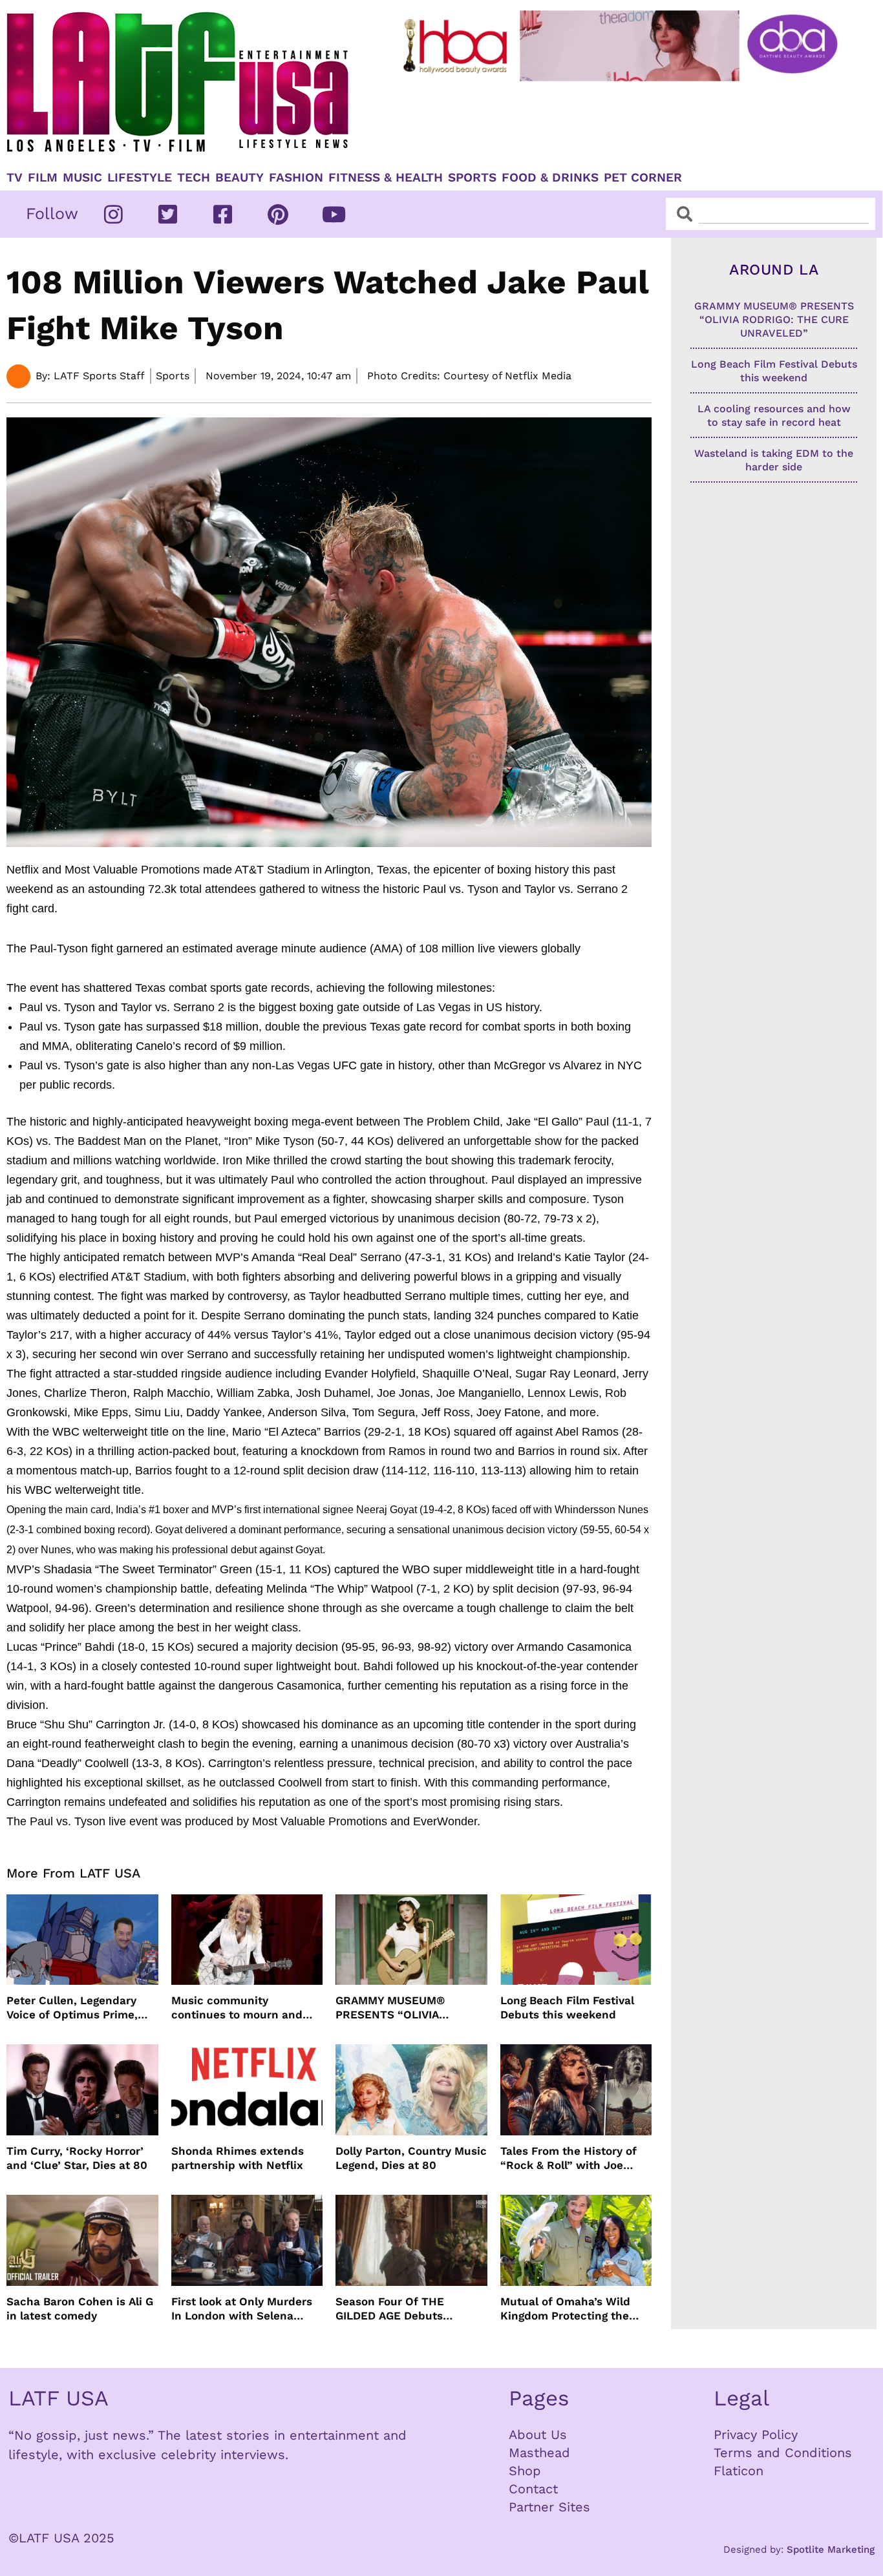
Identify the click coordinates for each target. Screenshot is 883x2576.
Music (82, 178)
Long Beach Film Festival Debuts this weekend (567, 2007)
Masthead (539, 2453)
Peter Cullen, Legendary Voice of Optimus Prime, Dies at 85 (72, 2008)
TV (15, 178)
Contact (533, 2489)
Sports (472, 178)
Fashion (296, 178)
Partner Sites (549, 2507)
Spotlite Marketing (831, 2550)
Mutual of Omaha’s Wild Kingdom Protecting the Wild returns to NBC (565, 2309)
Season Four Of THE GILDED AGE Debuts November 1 (390, 2309)
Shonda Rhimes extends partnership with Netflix (238, 2158)
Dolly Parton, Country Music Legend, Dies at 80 (411, 2158)
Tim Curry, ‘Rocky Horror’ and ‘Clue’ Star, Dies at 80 (77, 2158)
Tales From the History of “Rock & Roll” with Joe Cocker (569, 2158)
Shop (525, 2471)
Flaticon (739, 2471)
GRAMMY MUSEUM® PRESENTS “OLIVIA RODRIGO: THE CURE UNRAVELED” (392, 2008)
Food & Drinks (550, 178)
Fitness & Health (386, 178)
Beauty (239, 178)
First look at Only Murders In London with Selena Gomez (242, 2309)
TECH (194, 178)
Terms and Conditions (783, 2453)
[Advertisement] (622, 121)
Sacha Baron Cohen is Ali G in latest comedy (80, 2309)
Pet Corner (643, 178)
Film (43, 178)
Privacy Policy (756, 2435)
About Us (538, 2435)
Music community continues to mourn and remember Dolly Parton (237, 2008)
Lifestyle (140, 178)
